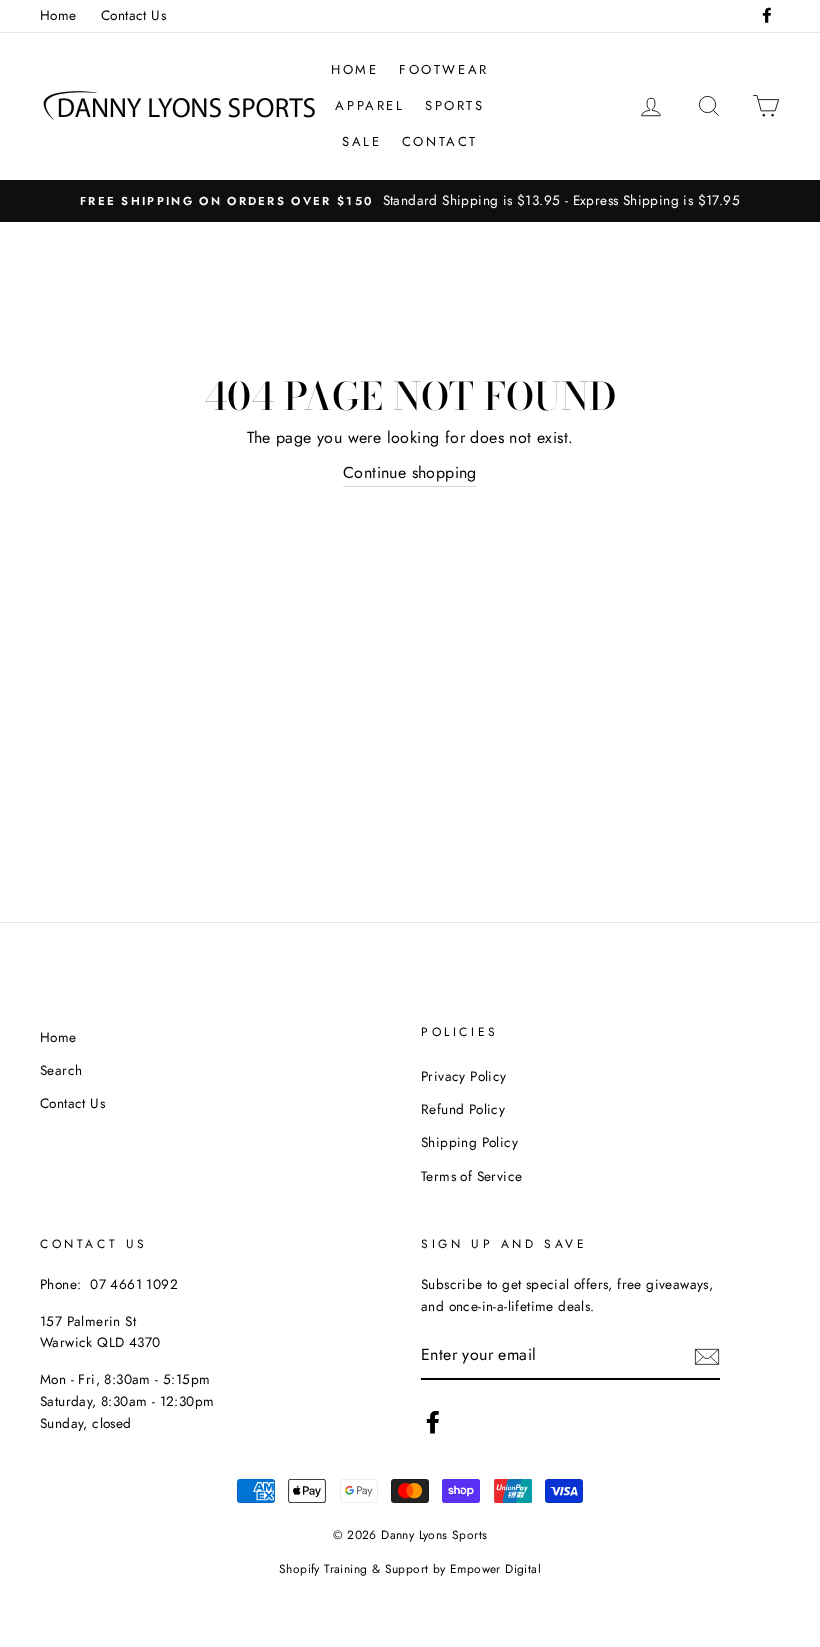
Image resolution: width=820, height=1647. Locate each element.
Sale (361, 141)
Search (61, 1070)
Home (58, 15)
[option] (410, 201)
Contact (440, 141)
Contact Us (133, 15)
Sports (455, 105)
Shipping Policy (469, 1142)
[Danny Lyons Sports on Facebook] (433, 1422)
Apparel (369, 105)
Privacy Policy (464, 1076)
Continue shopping (410, 472)
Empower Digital (495, 1569)
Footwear (444, 69)
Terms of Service (471, 1176)
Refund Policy (463, 1109)
